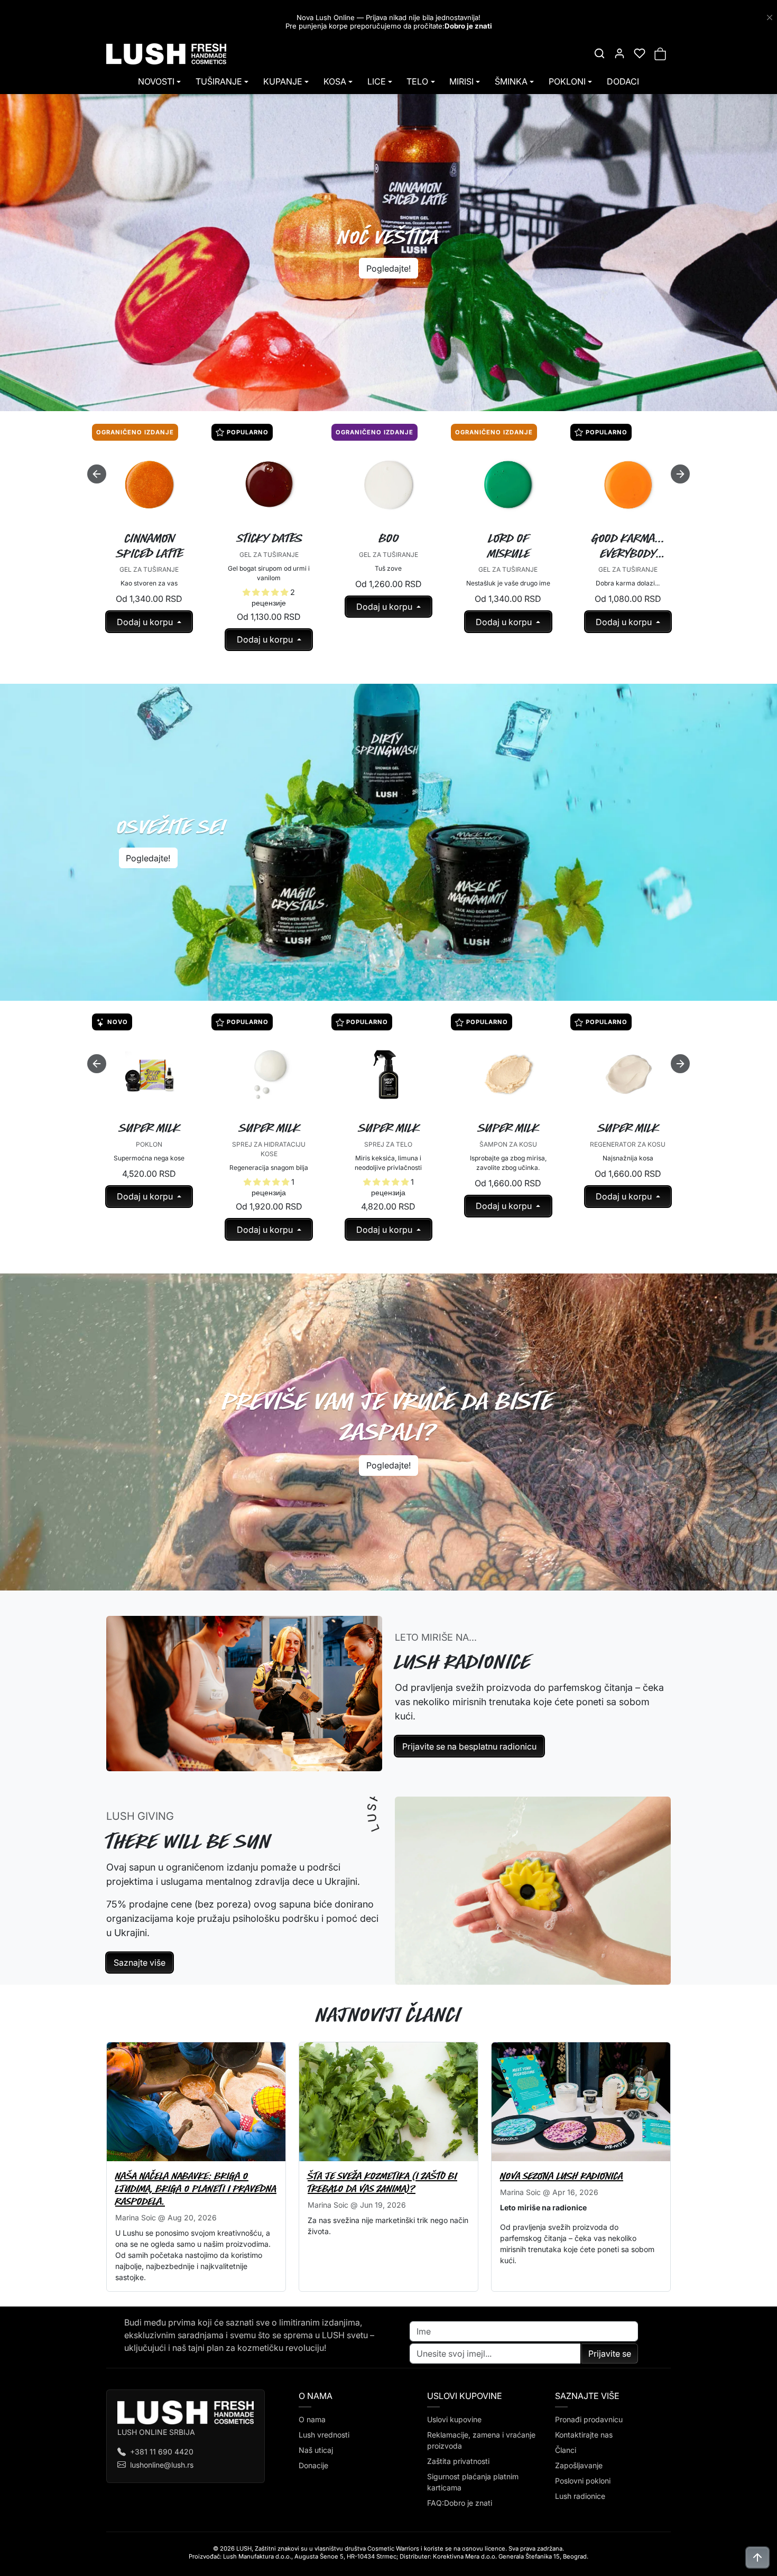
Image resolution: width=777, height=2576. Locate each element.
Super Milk (150, 1128)
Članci (566, 2450)
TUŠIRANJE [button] (219, 81)
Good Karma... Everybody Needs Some (628, 546)
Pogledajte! (388, 268)
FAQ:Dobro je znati (460, 2503)
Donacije (313, 2465)
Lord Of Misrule (509, 546)
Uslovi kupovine (454, 2419)
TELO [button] (417, 81)
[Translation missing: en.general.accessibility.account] (619, 53)
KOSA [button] (335, 81)
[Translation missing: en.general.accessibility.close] (770, 17)
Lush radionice (580, 2496)
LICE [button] (377, 81)
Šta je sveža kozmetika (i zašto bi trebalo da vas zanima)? (382, 2182)
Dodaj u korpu (146, 622)
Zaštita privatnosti (458, 2461)
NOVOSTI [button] (156, 81)
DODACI (623, 81)
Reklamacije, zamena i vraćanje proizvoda (481, 2440)
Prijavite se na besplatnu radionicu (469, 1746)
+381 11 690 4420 (162, 2452)
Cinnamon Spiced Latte (150, 546)
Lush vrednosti (324, 2435)
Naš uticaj (316, 2450)
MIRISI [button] (461, 81)
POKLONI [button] (567, 81)
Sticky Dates (270, 538)
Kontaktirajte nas (584, 2435)
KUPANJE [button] (283, 81)
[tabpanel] (388, 548)
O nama (312, 2419)
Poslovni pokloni (583, 2481)
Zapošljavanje (579, 2465)
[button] (599, 53)
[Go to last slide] (97, 474)
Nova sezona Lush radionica (562, 2176)
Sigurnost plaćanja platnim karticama (473, 2482)
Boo (389, 538)
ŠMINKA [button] (511, 81)
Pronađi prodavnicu (589, 2419)
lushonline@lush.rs (162, 2465)
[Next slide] (680, 474)
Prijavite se (610, 2354)
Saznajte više (140, 1963)
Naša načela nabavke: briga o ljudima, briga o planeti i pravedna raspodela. (196, 2188)
